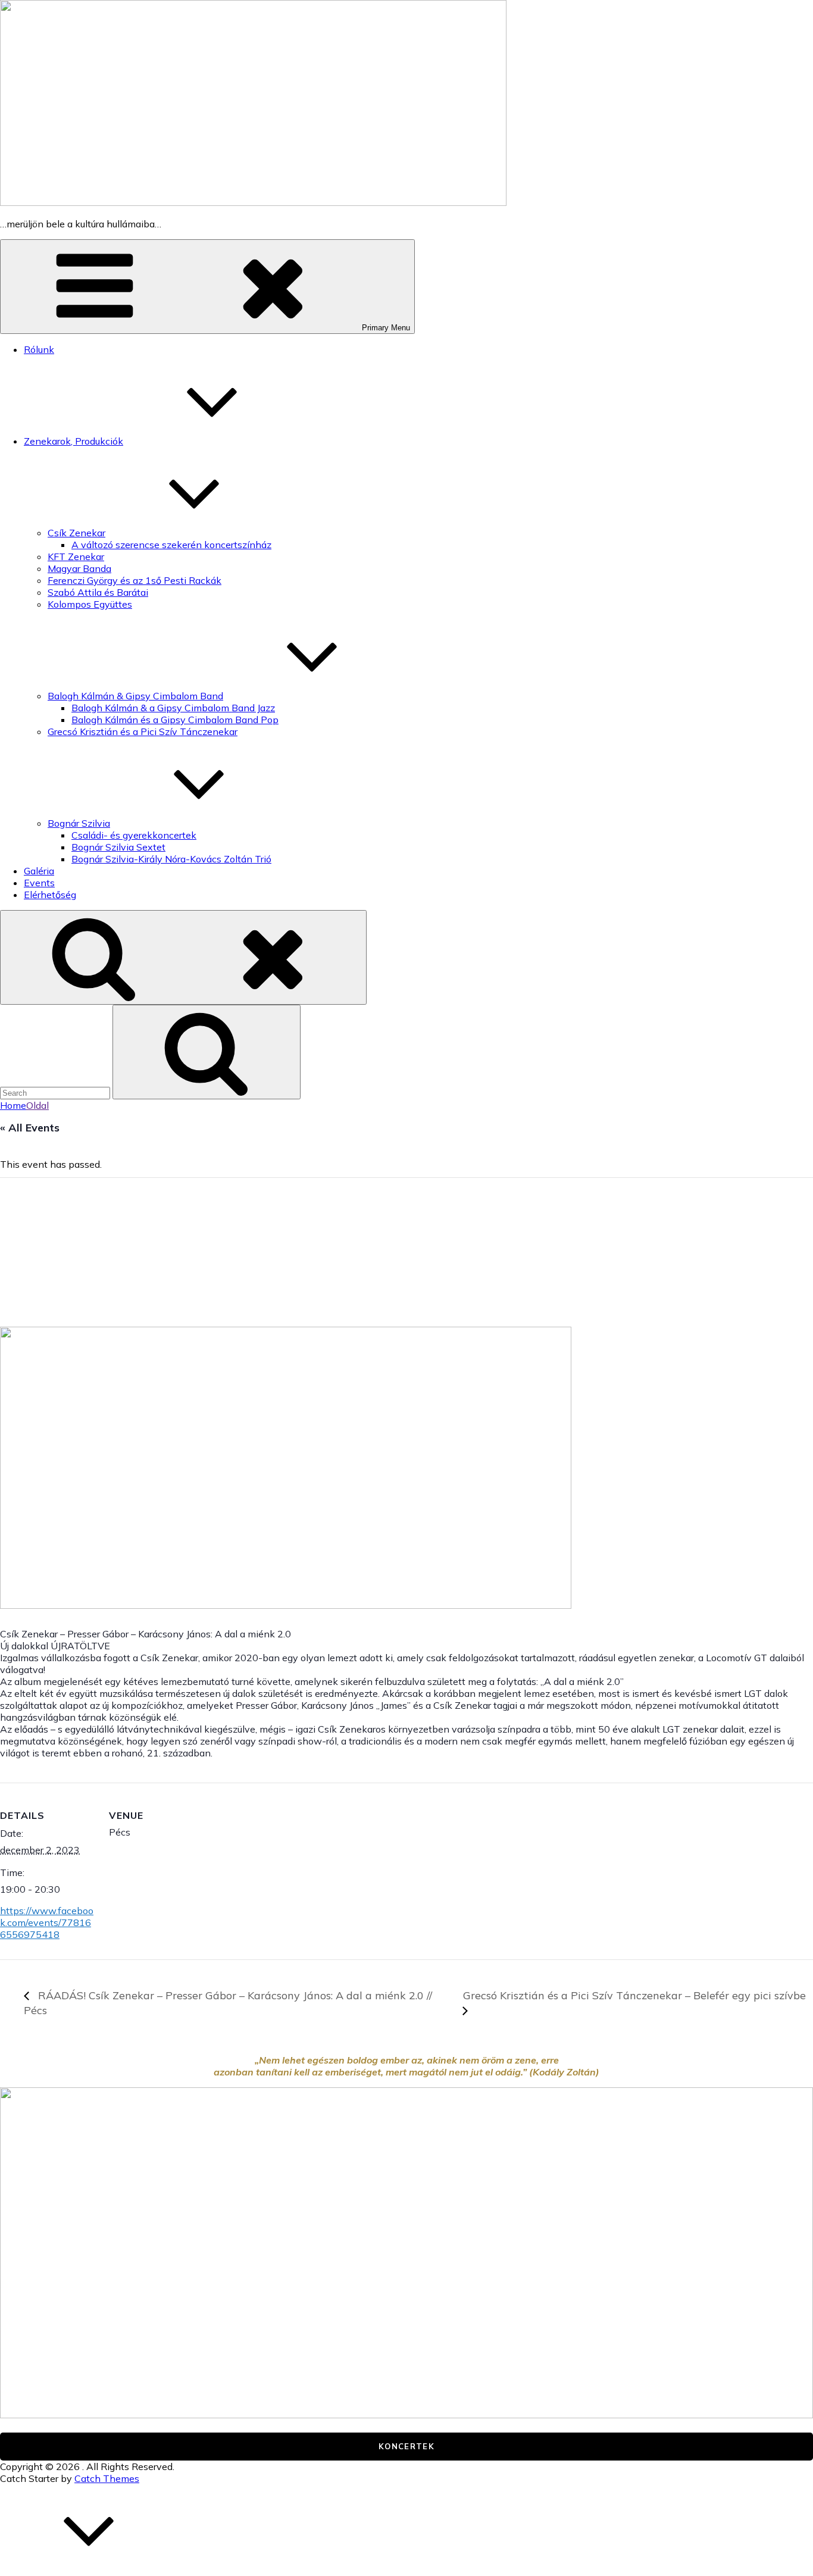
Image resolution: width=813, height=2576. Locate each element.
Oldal (37, 1105)
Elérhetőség (50, 895)
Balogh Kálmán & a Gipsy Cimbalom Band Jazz (173, 708)
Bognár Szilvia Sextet (118, 847)
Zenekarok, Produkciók (74, 441)
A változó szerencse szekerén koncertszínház (171, 545)
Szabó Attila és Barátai (98, 592)
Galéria (39, 871)
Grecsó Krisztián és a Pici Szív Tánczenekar (143, 731)
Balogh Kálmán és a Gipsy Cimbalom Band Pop (175, 720)
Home (13, 1105)
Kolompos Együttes (90, 604)
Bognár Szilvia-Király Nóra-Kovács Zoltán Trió (171, 859)
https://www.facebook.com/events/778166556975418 (47, 1922)
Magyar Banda (79, 568)
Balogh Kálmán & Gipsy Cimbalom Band (135, 696)
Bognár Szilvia (79, 823)
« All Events (30, 1128)
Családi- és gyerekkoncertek (134, 835)
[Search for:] (56, 1092)
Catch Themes (107, 2478)
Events (39, 883)
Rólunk (39, 349)
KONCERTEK (406, 2446)
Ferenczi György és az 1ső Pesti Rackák (135, 580)
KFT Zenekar (76, 557)
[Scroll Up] (89, 2570)
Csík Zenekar (76, 533)
